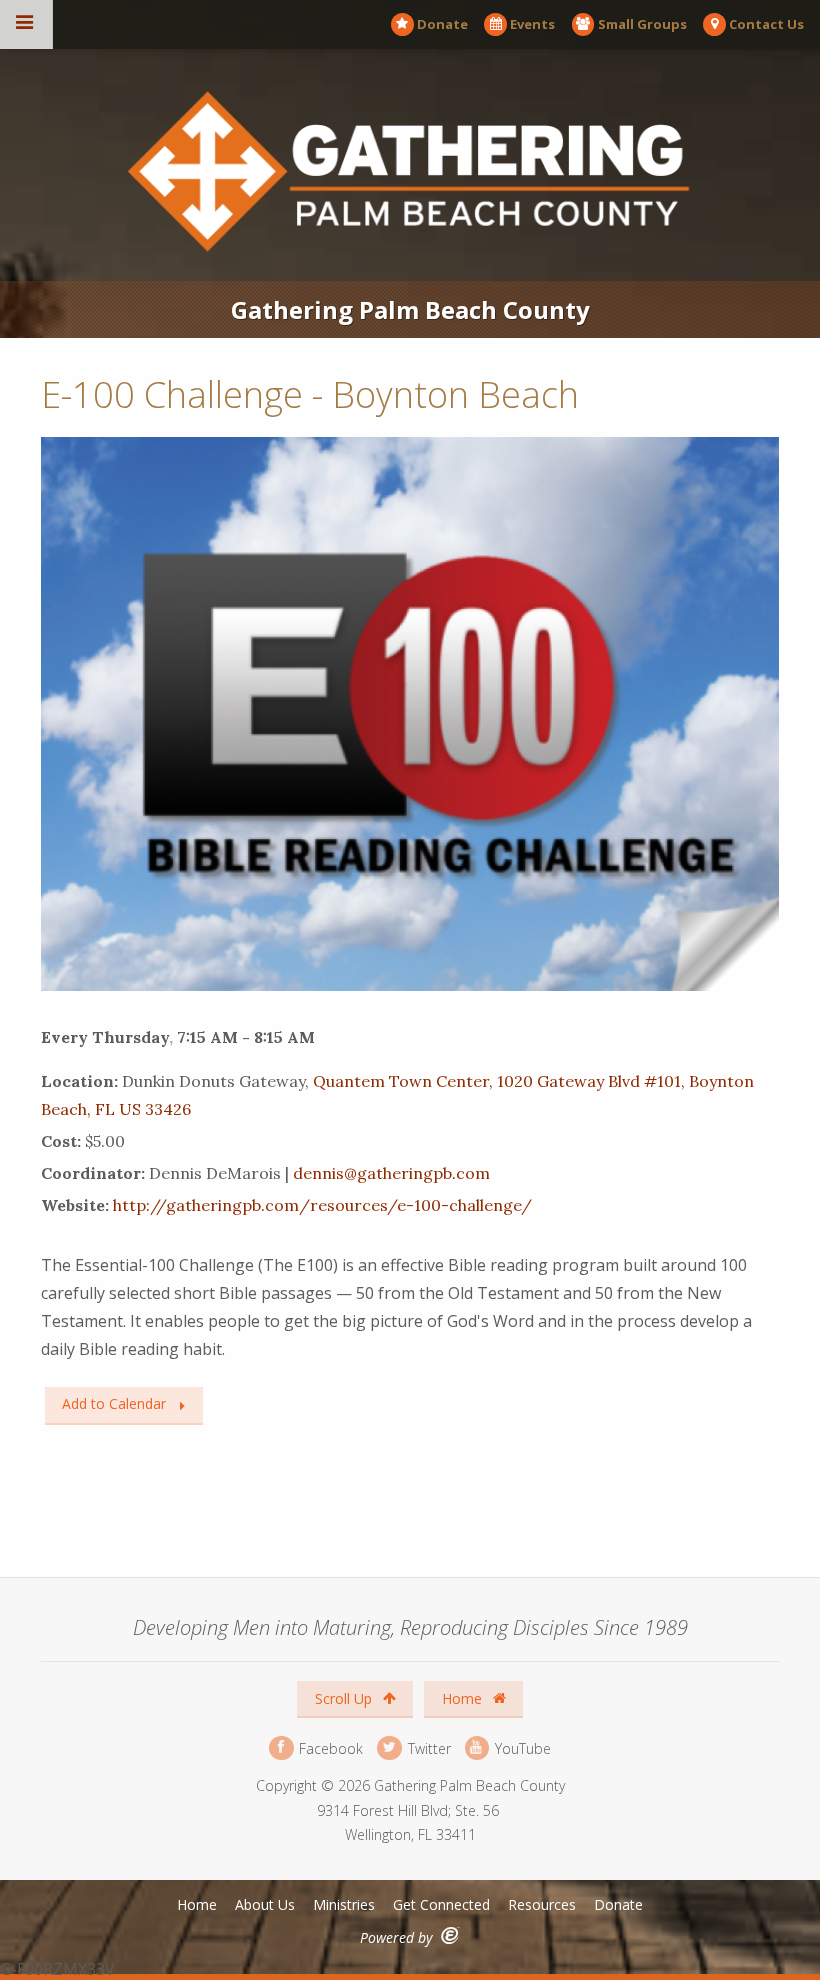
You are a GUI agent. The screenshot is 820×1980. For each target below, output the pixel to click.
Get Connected (441, 1904)
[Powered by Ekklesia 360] (450, 1935)
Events (532, 24)
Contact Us (766, 24)
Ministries (344, 1904)
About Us (265, 1904)
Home (464, 1698)
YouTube (521, 1747)
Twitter (427, 1747)
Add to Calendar (114, 1403)
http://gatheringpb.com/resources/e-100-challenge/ (322, 1205)
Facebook (329, 1747)
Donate (442, 24)
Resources (542, 1904)
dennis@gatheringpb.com (391, 1173)
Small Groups (642, 24)
